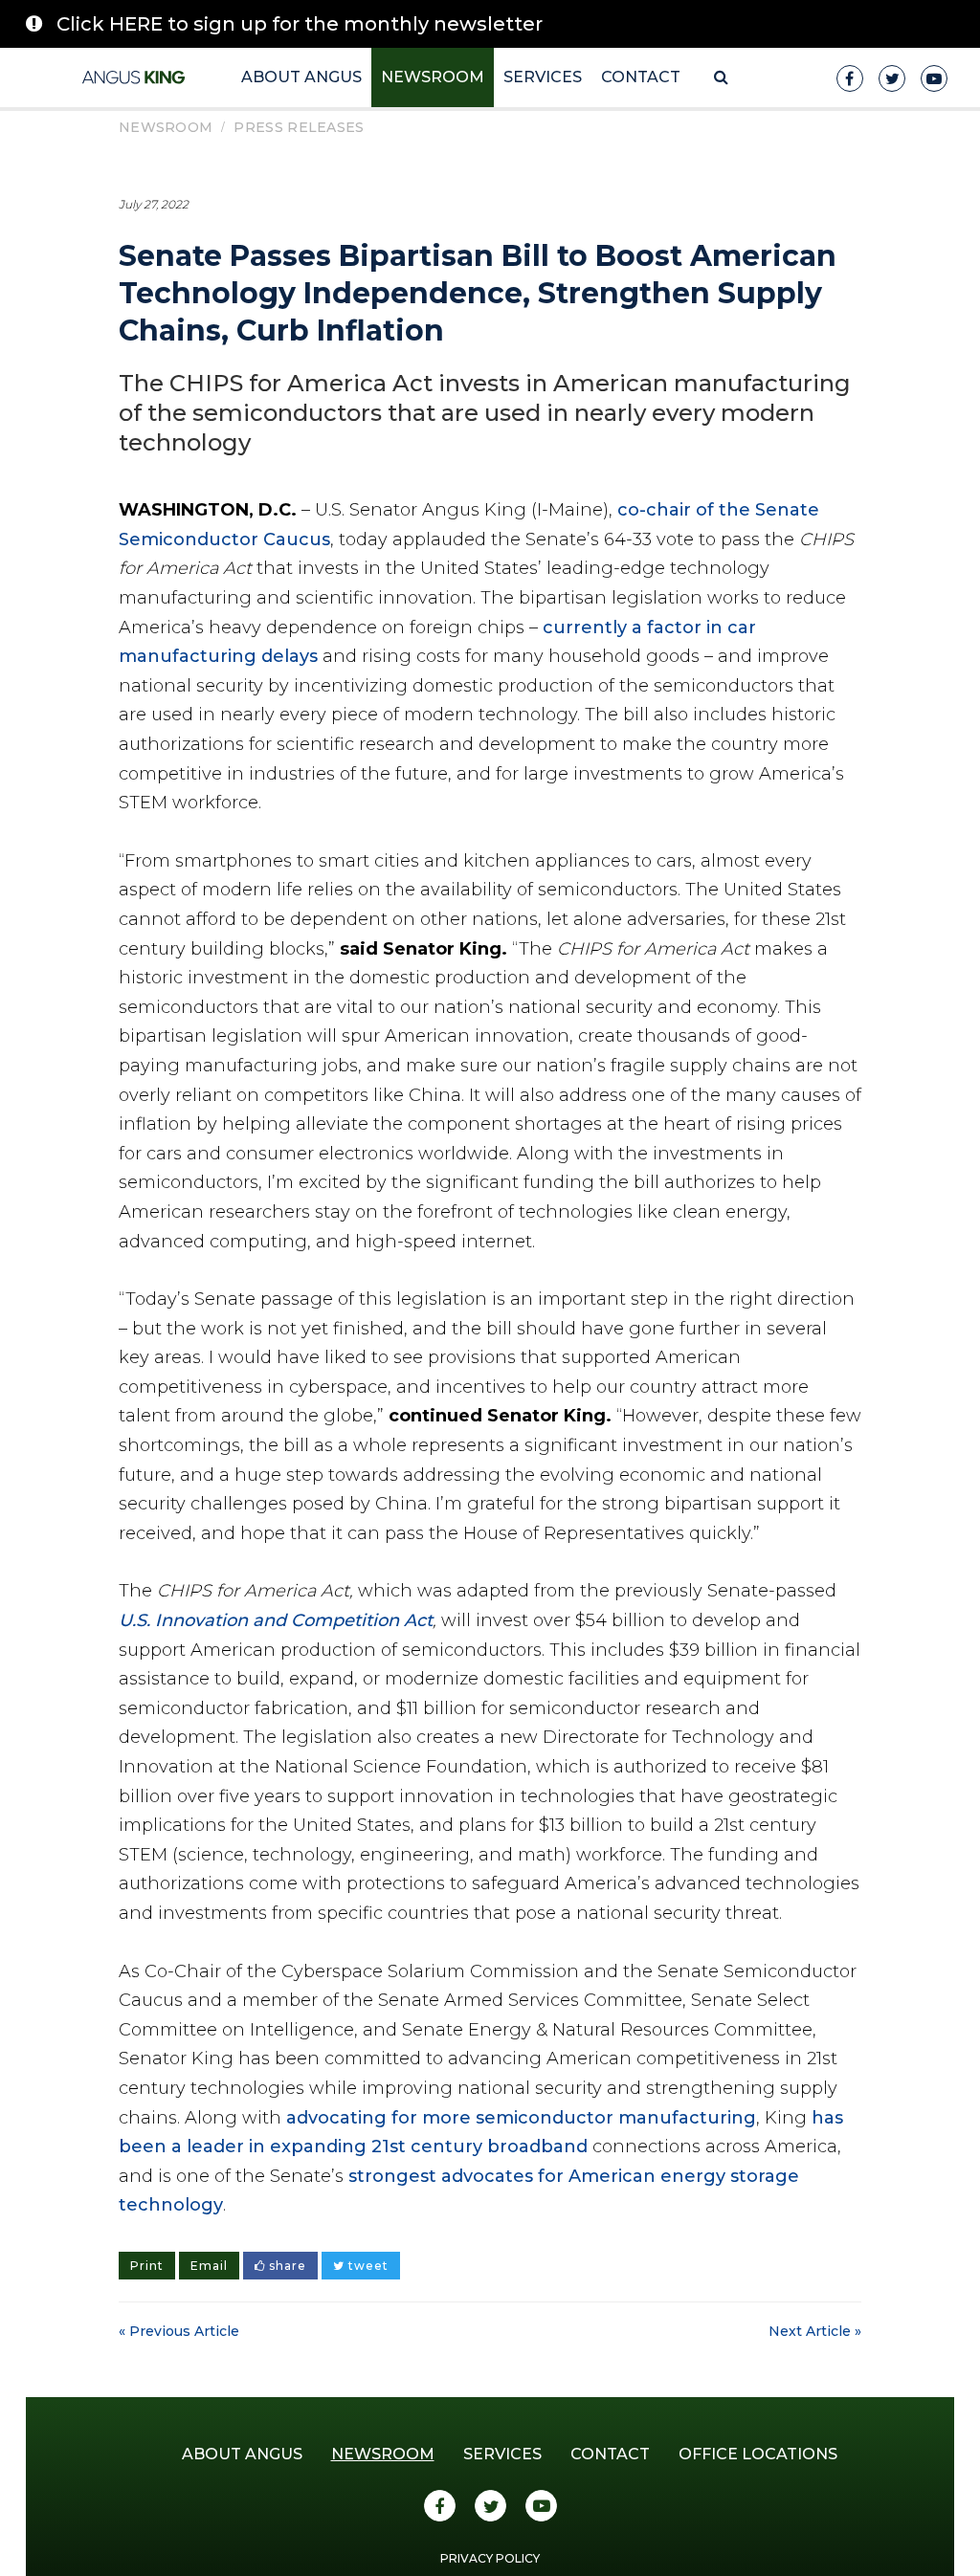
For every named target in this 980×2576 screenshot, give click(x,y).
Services (543, 77)
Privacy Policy (490, 2558)
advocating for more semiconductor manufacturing (521, 2118)
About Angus (301, 77)
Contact (641, 77)
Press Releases (299, 127)
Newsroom (433, 77)
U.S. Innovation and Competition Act (276, 1620)
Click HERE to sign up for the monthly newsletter (300, 24)
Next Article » (815, 2331)
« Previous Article (179, 2331)
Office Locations (758, 2454)
